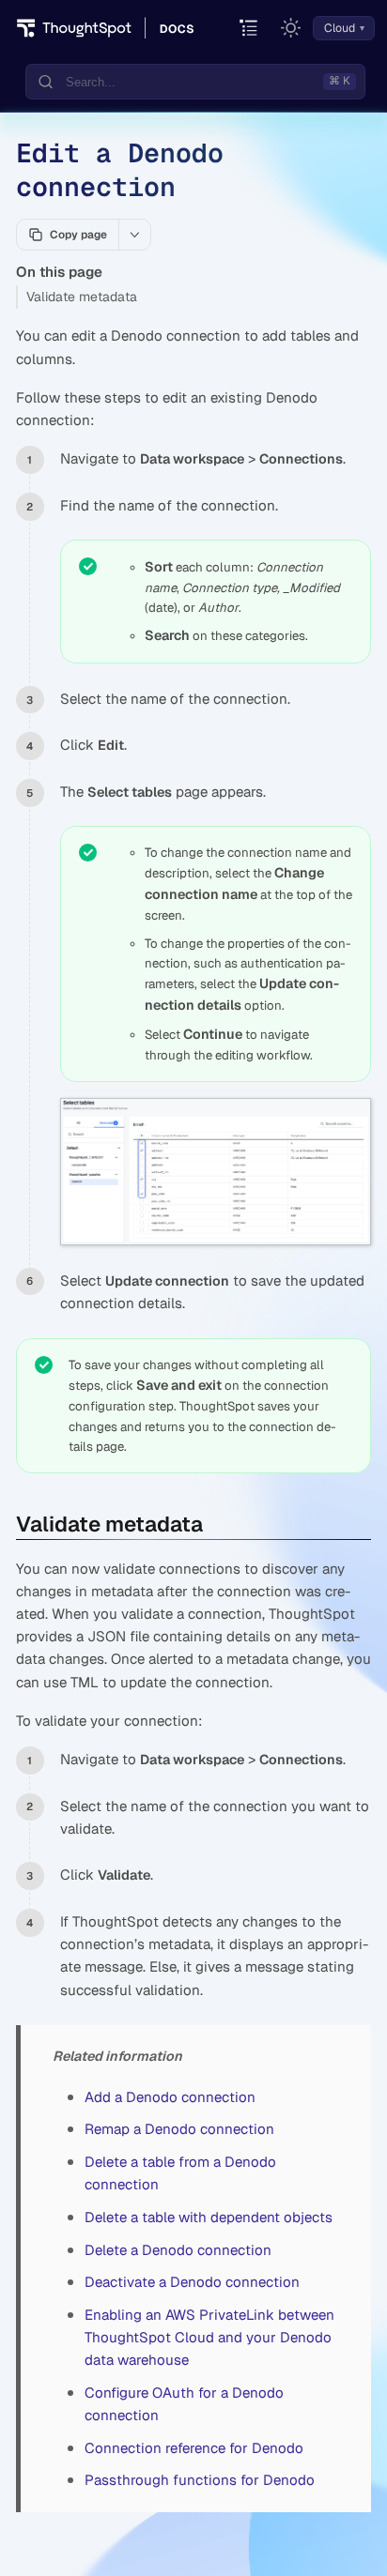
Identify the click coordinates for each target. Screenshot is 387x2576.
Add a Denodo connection (170, 2097)
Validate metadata (82, 297)
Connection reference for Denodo (194, 2448)
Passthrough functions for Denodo (200, 2480)
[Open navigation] (249, 29)
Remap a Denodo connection (179, 2129)
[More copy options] (134, 235)
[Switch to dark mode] (291, 28)
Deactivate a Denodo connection (192, 2282)
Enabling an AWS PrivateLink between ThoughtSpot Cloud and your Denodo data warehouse (209, 2337)
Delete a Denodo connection (178, 2250)
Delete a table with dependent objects (209, 2217)
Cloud (340, 28)
